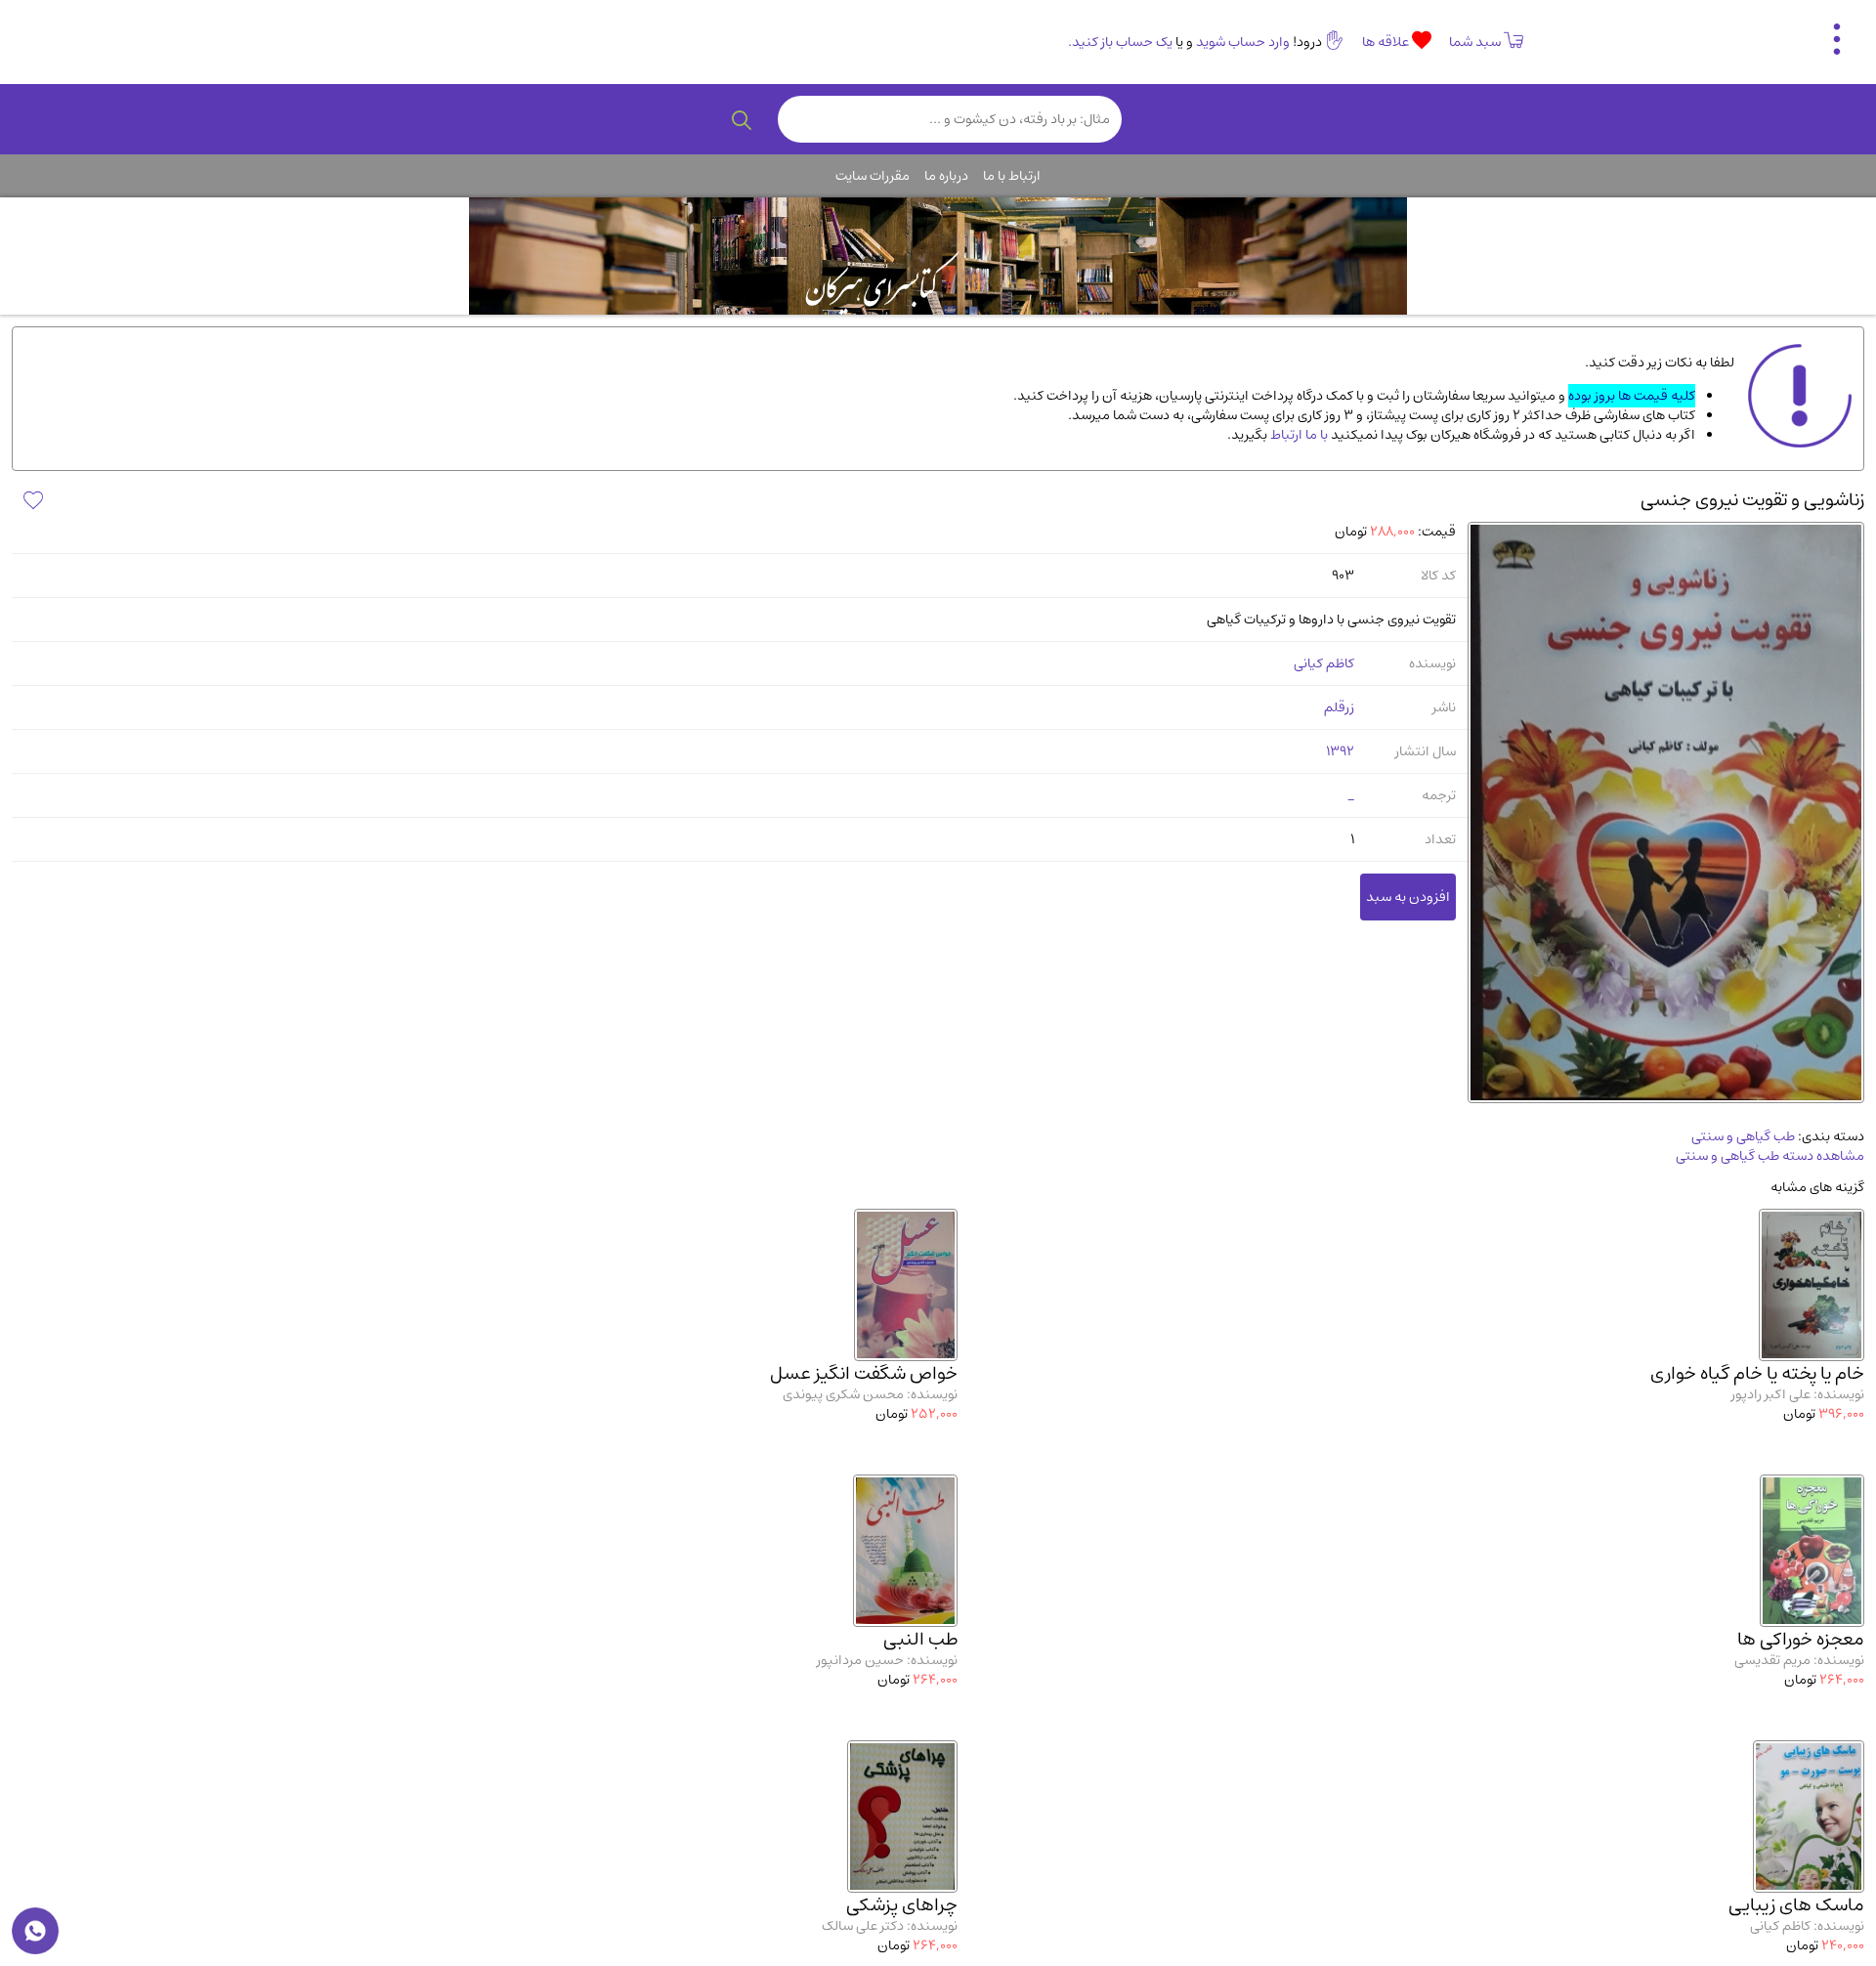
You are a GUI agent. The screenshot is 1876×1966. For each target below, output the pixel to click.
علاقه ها (1387, 42)
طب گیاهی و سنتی (1743, 1136)
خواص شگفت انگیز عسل (864, 1373)
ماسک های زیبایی (1796, 1905)
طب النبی (920, 1639)
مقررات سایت (873, 176)
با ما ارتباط (1298, 435)
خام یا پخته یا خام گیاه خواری (1757, 1373)
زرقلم (1339, 707)
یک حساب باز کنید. (1120, 42)
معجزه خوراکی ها (1801, 1639)
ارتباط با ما (1012, 176)
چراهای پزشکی (902, 1905)
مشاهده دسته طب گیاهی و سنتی (1770, 1156)
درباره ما (946, 176)
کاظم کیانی (1324, 663)
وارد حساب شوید (1243, 42)
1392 (1340, 751)
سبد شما (1475, 42)
